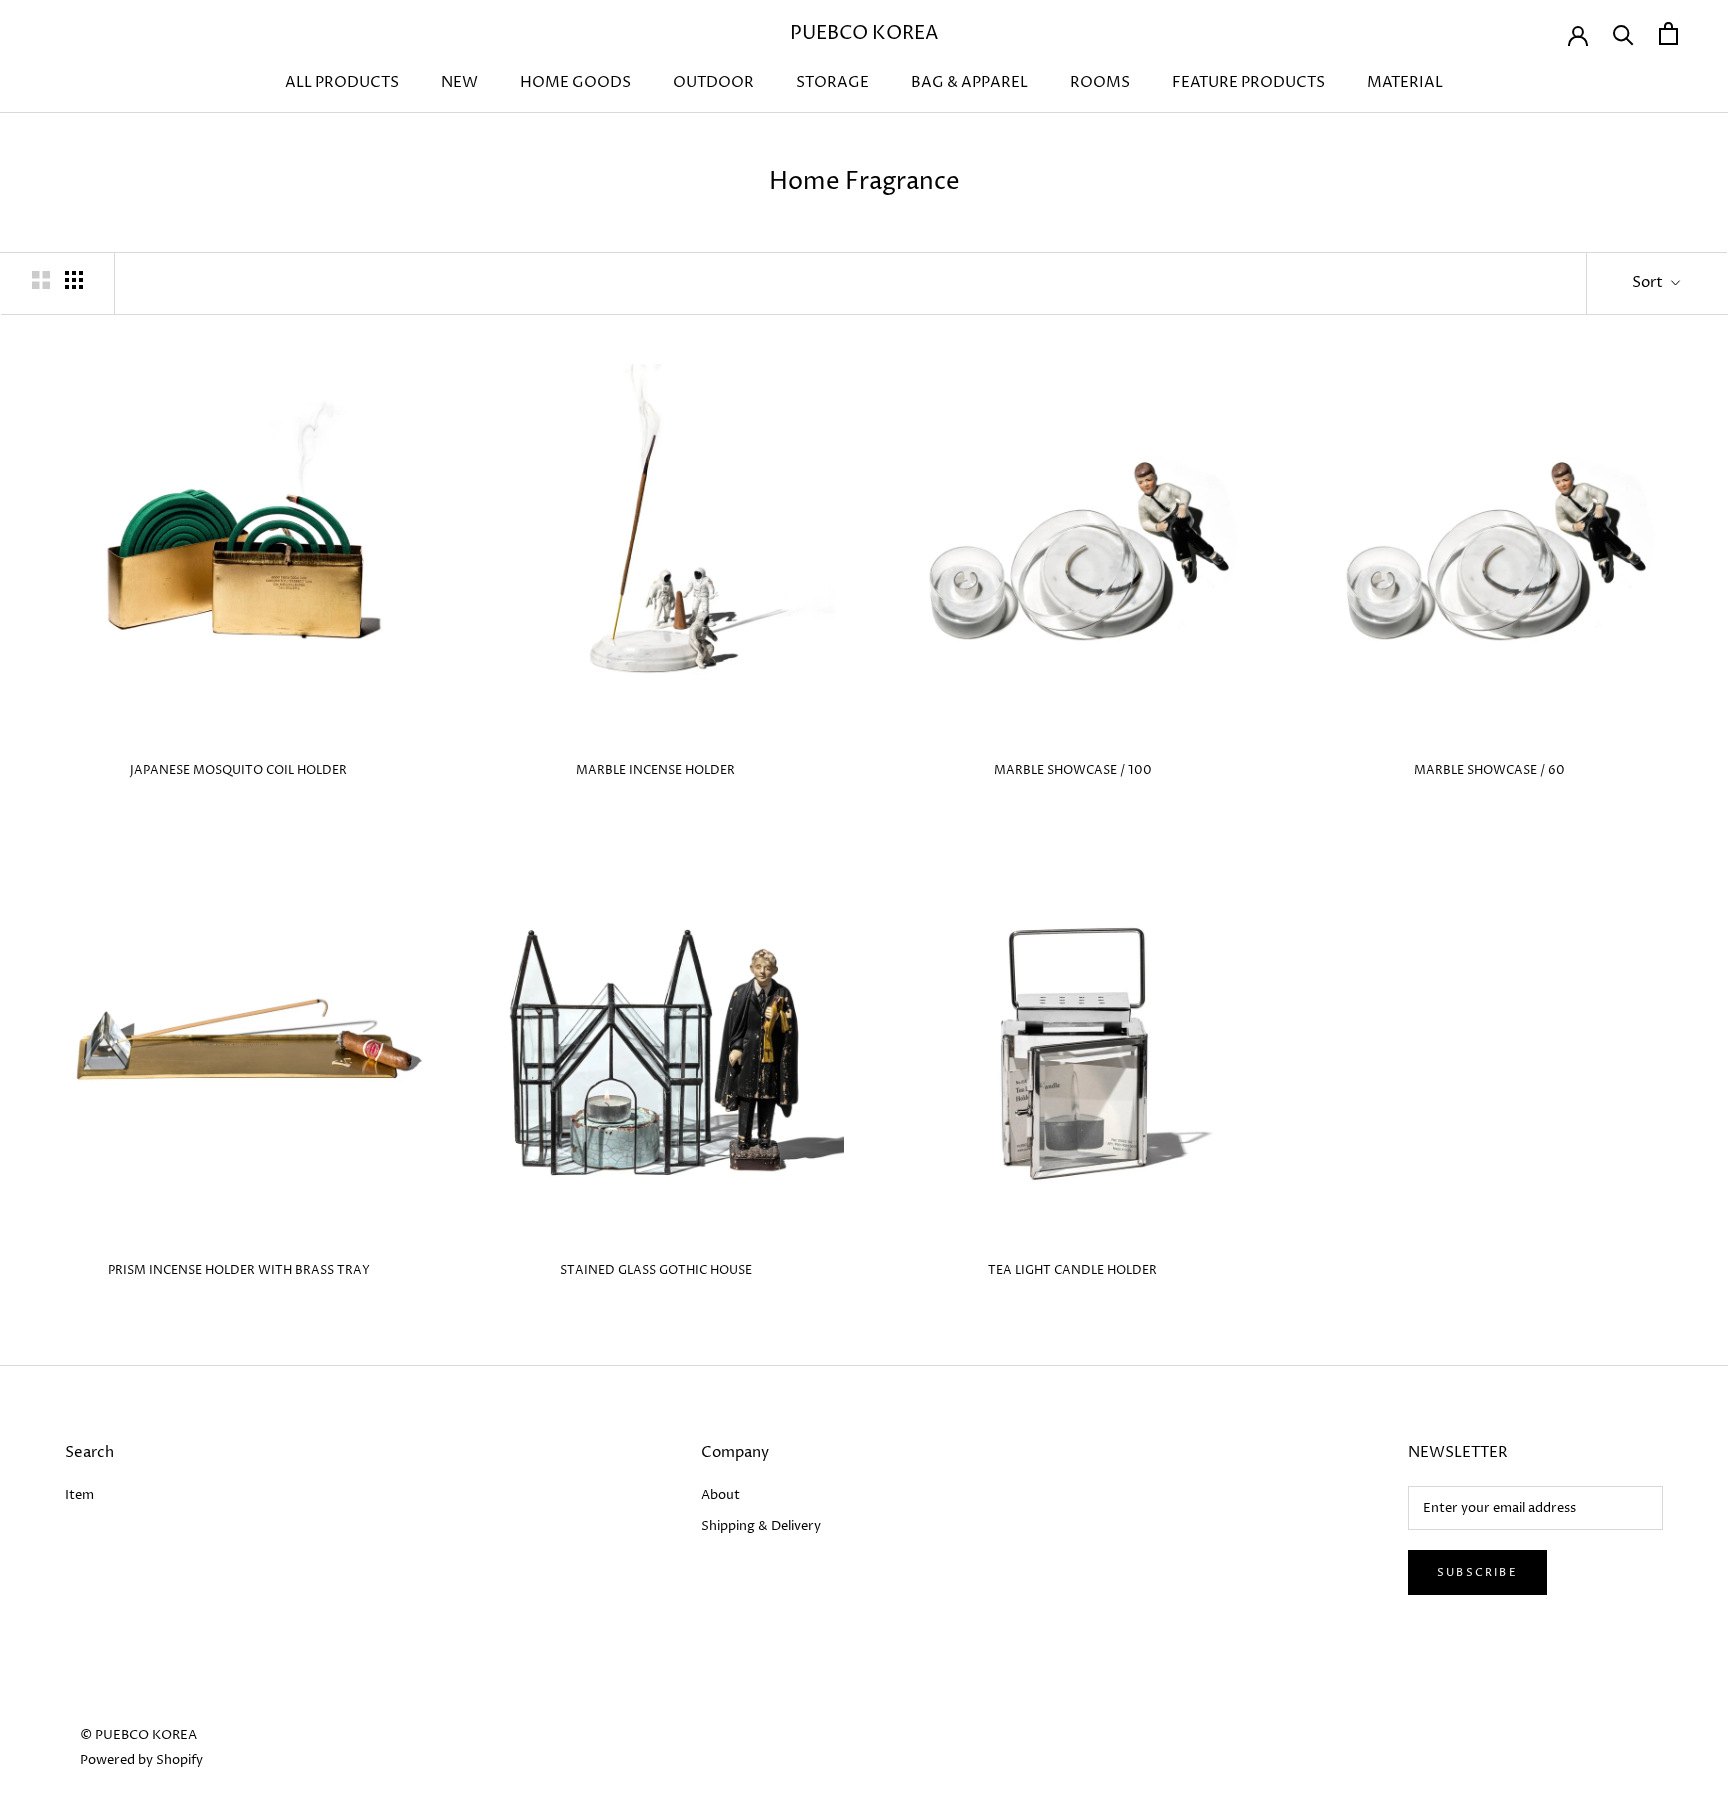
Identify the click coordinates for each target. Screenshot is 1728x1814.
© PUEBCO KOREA (138, 1735)
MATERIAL (1405, 82)
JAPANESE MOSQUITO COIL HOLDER (238, 770)
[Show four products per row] (74, 280)
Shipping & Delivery (761, 1526)
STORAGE (832, 82)
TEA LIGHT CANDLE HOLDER (1072, 1270)
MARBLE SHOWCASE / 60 (1489, 770)
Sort (1649, 282)
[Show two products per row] (41, 280)
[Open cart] (1668, 33)
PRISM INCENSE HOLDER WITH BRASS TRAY (239, 1270)
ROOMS (1100, 82)
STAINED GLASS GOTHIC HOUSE (656, 1270)
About (720, 1495)
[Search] (1623, 33)
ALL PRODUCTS (342, 82)
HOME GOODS (575, 82)
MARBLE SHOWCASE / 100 (1073, 770)
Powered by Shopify (141, 1760)
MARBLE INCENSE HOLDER (655, 770)
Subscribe (1477, 1572)
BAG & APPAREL (969, 82)
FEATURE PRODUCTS (1248, 82)
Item (79, 1495)
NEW (459, 82)
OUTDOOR (713, 82)
